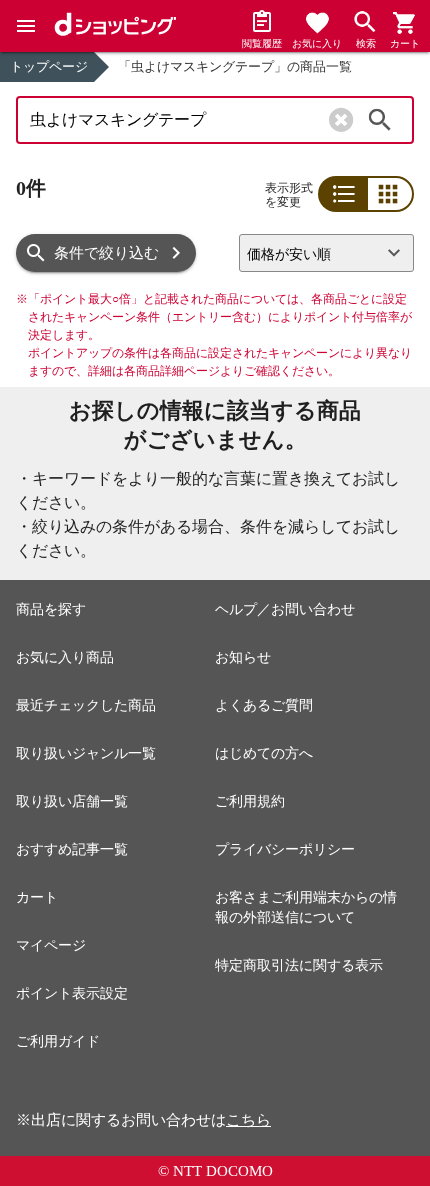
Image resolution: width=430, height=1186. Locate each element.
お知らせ (243, 657)
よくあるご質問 (264, 705)
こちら (248, 1120)
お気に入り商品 (65, 657)
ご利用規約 (250, 801)
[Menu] (26, 26)
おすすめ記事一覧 (72, 849)
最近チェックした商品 (86, 705)
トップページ (49, 66)
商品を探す (51, 609)
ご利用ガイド (58, 1041)
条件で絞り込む (106, 253)
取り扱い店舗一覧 (72, 801)
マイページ (51, 945)
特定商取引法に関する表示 (299, 965)
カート (37, 897)
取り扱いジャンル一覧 (86, 753)
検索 (380, 120)
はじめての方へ (264, 753)
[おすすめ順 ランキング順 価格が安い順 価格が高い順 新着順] (326, 253)
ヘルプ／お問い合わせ (285, 609)
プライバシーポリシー (285, 849)
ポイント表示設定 (72, 993)
